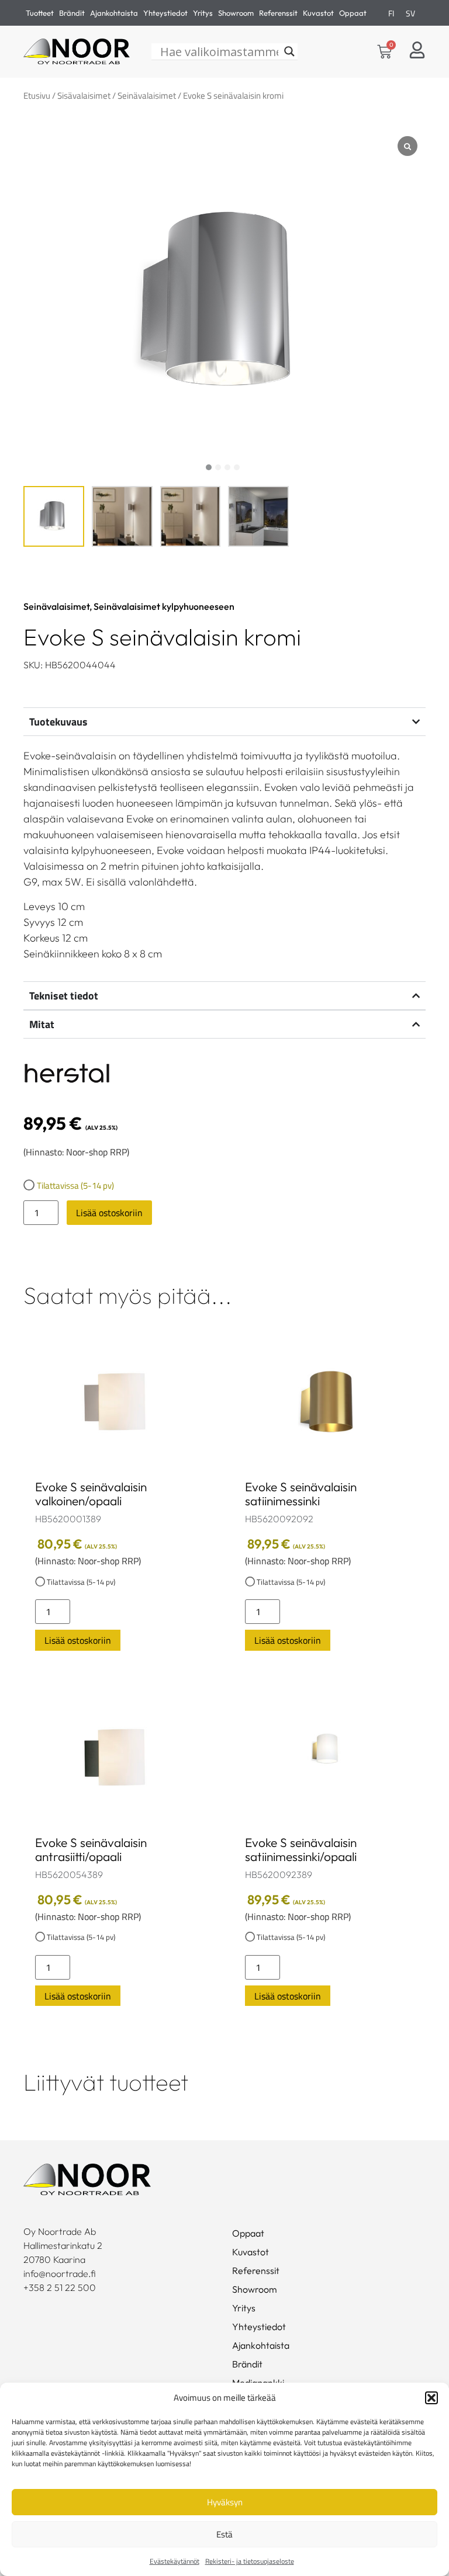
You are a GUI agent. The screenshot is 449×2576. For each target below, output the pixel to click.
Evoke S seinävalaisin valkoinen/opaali (91, 1494)
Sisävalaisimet (84, 96)
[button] (431, 2398)
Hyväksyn (225, 2502)
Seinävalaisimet (147, 96)
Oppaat (353, 13)
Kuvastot (318, 13)
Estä (224, 2534)
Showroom (236, 13)
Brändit (72, 13)
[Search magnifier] (289, 51)
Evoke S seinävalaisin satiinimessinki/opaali (301, 1849)
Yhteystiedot (165, 13)
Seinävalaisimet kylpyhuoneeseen (164, 606)
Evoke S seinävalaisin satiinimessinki (301, 1494)
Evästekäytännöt (175, 2561)
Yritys (203, 13)
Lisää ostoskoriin (109, 1213)
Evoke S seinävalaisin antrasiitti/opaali (91, 1849)
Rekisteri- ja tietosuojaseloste (250, 2561)
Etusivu (37, 96)
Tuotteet (40, 13)
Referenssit (278, 13)
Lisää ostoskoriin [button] (78, 1640)
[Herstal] (67, 1075)
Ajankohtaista (114, 13)
